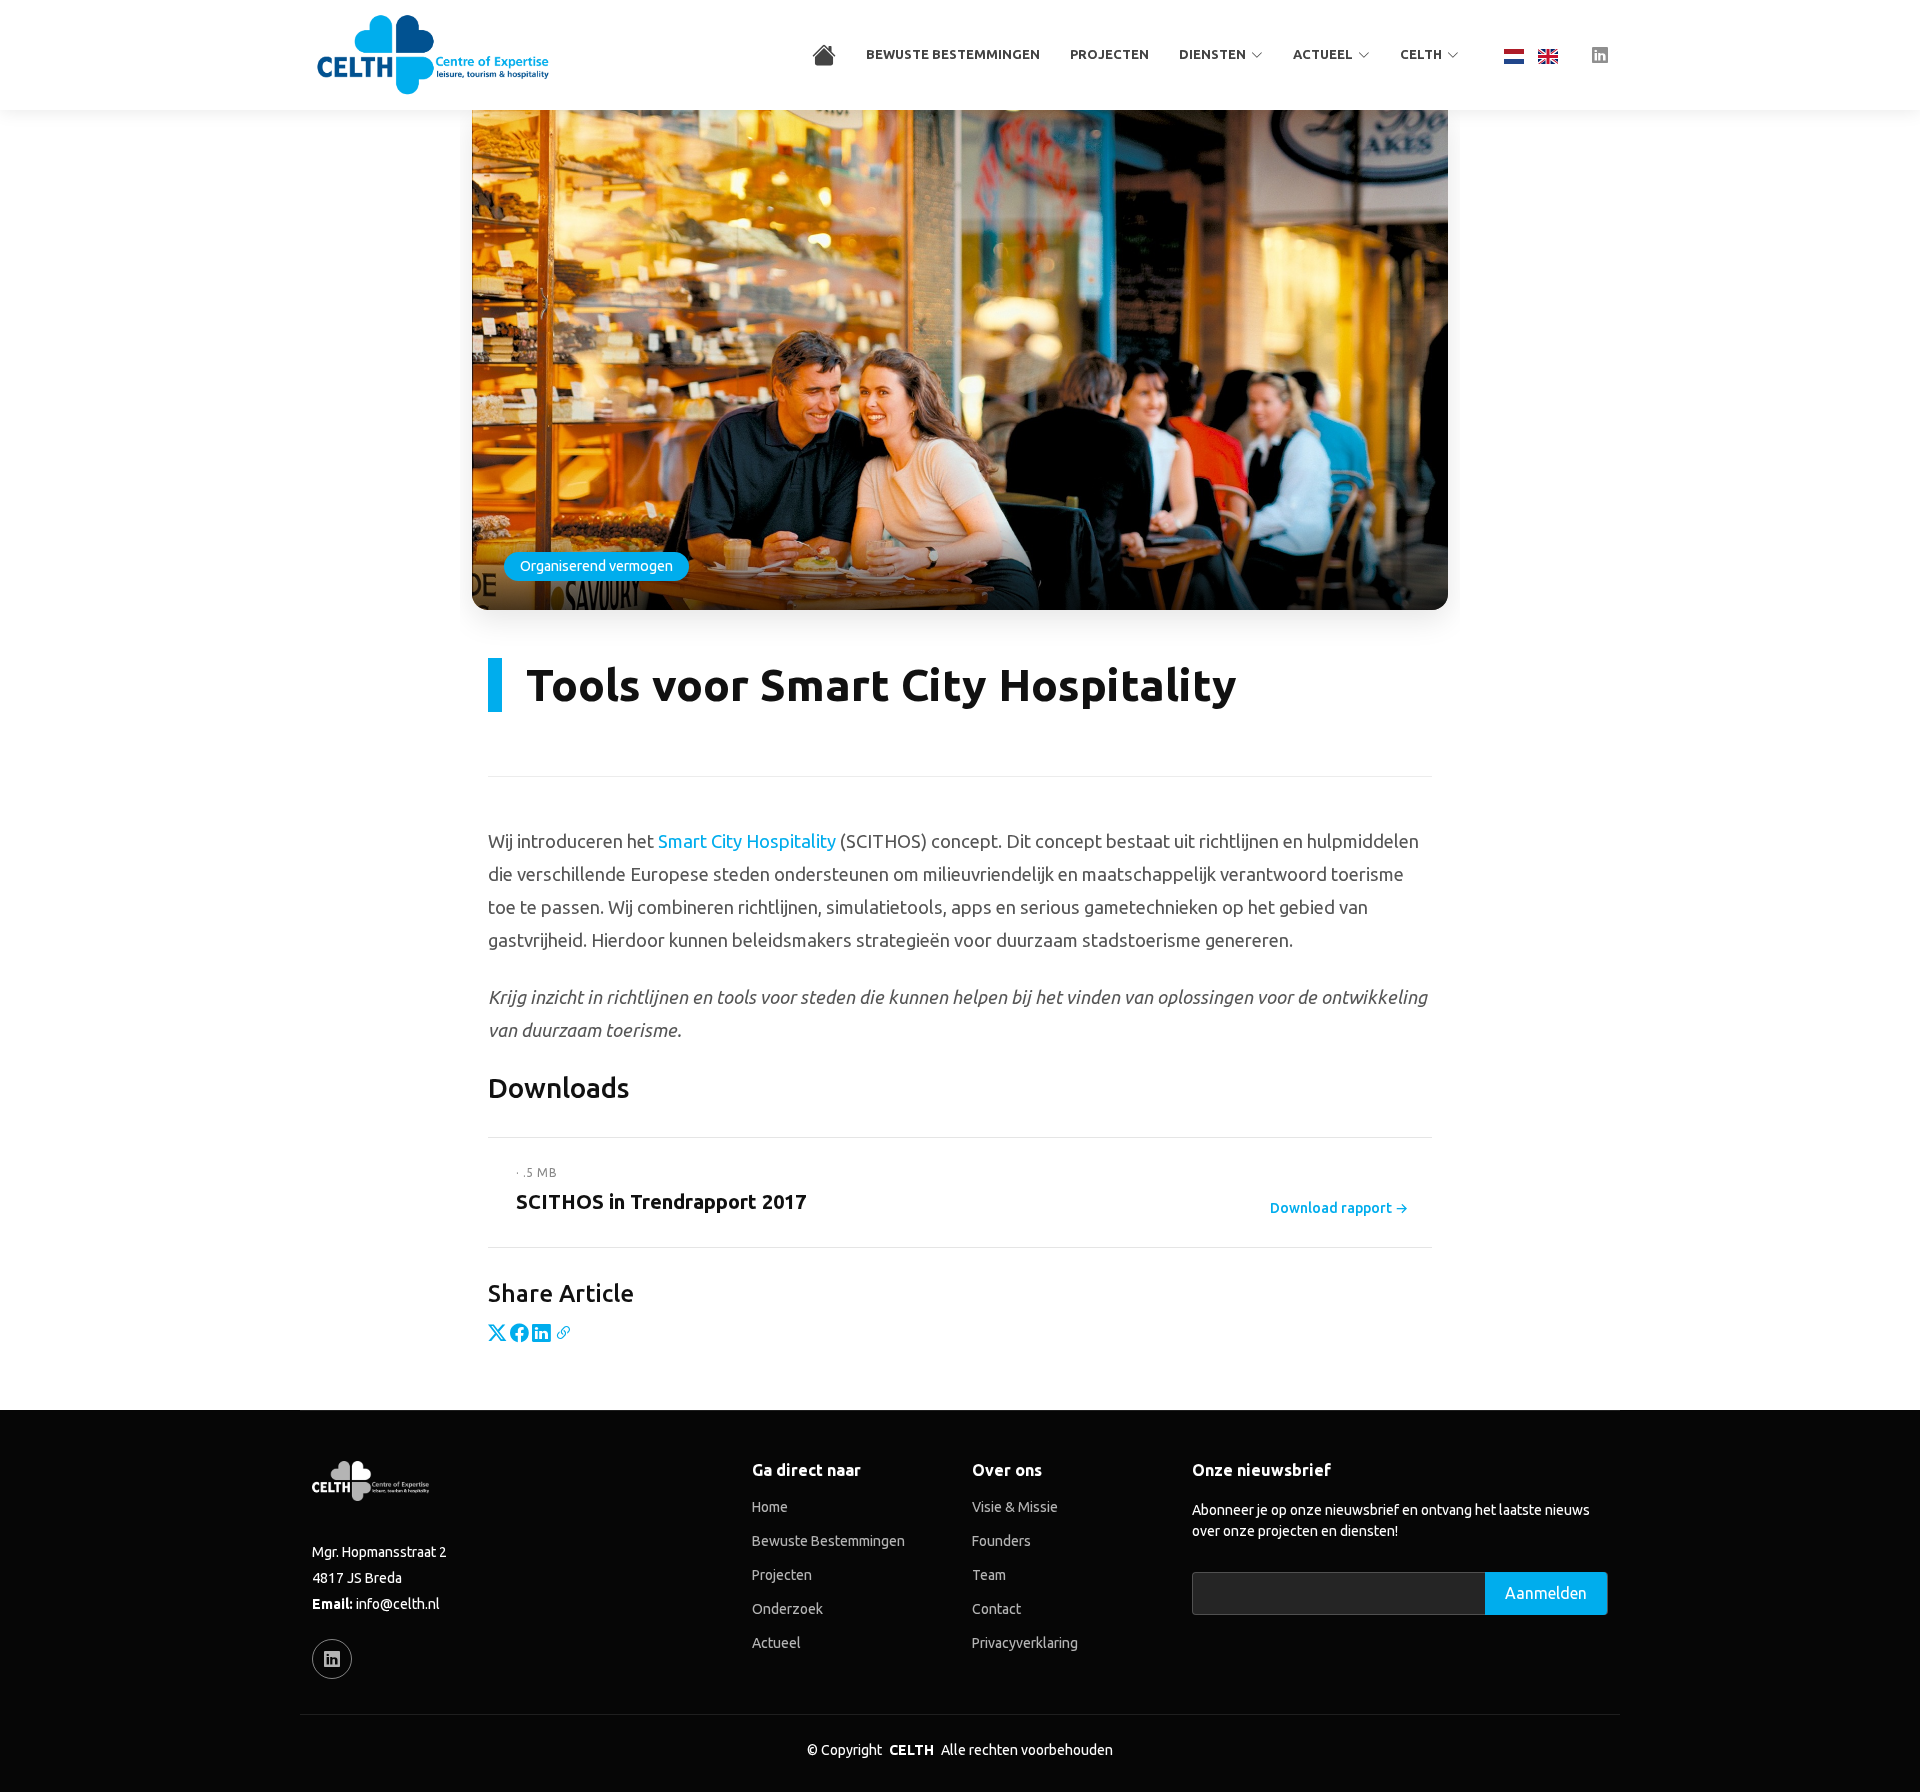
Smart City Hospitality (747, 841)
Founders (1001, 1541)
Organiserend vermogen (596, 566)
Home (770, 1507)
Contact (996, 1609)
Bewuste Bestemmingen (953, 54)
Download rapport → (1339, 1208)
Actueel (776, 1643)
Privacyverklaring (1025, 1643)
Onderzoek (787, 1609)
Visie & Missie (1015, 1507)
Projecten (1109, 54)
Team (989, 1575)
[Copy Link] (563, 1333)
